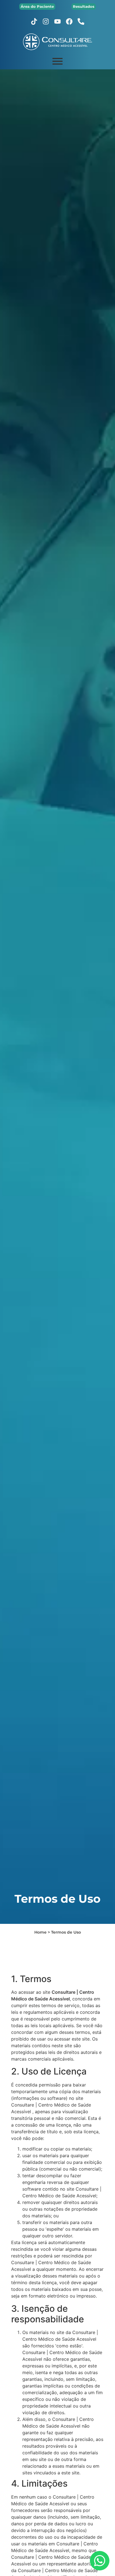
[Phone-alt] (81, 21)
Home (40, 1932)
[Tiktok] (34, 21)
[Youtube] (57, 21)
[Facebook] (69, 21)
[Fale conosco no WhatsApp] (100, 2561)
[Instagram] (46, 21)
